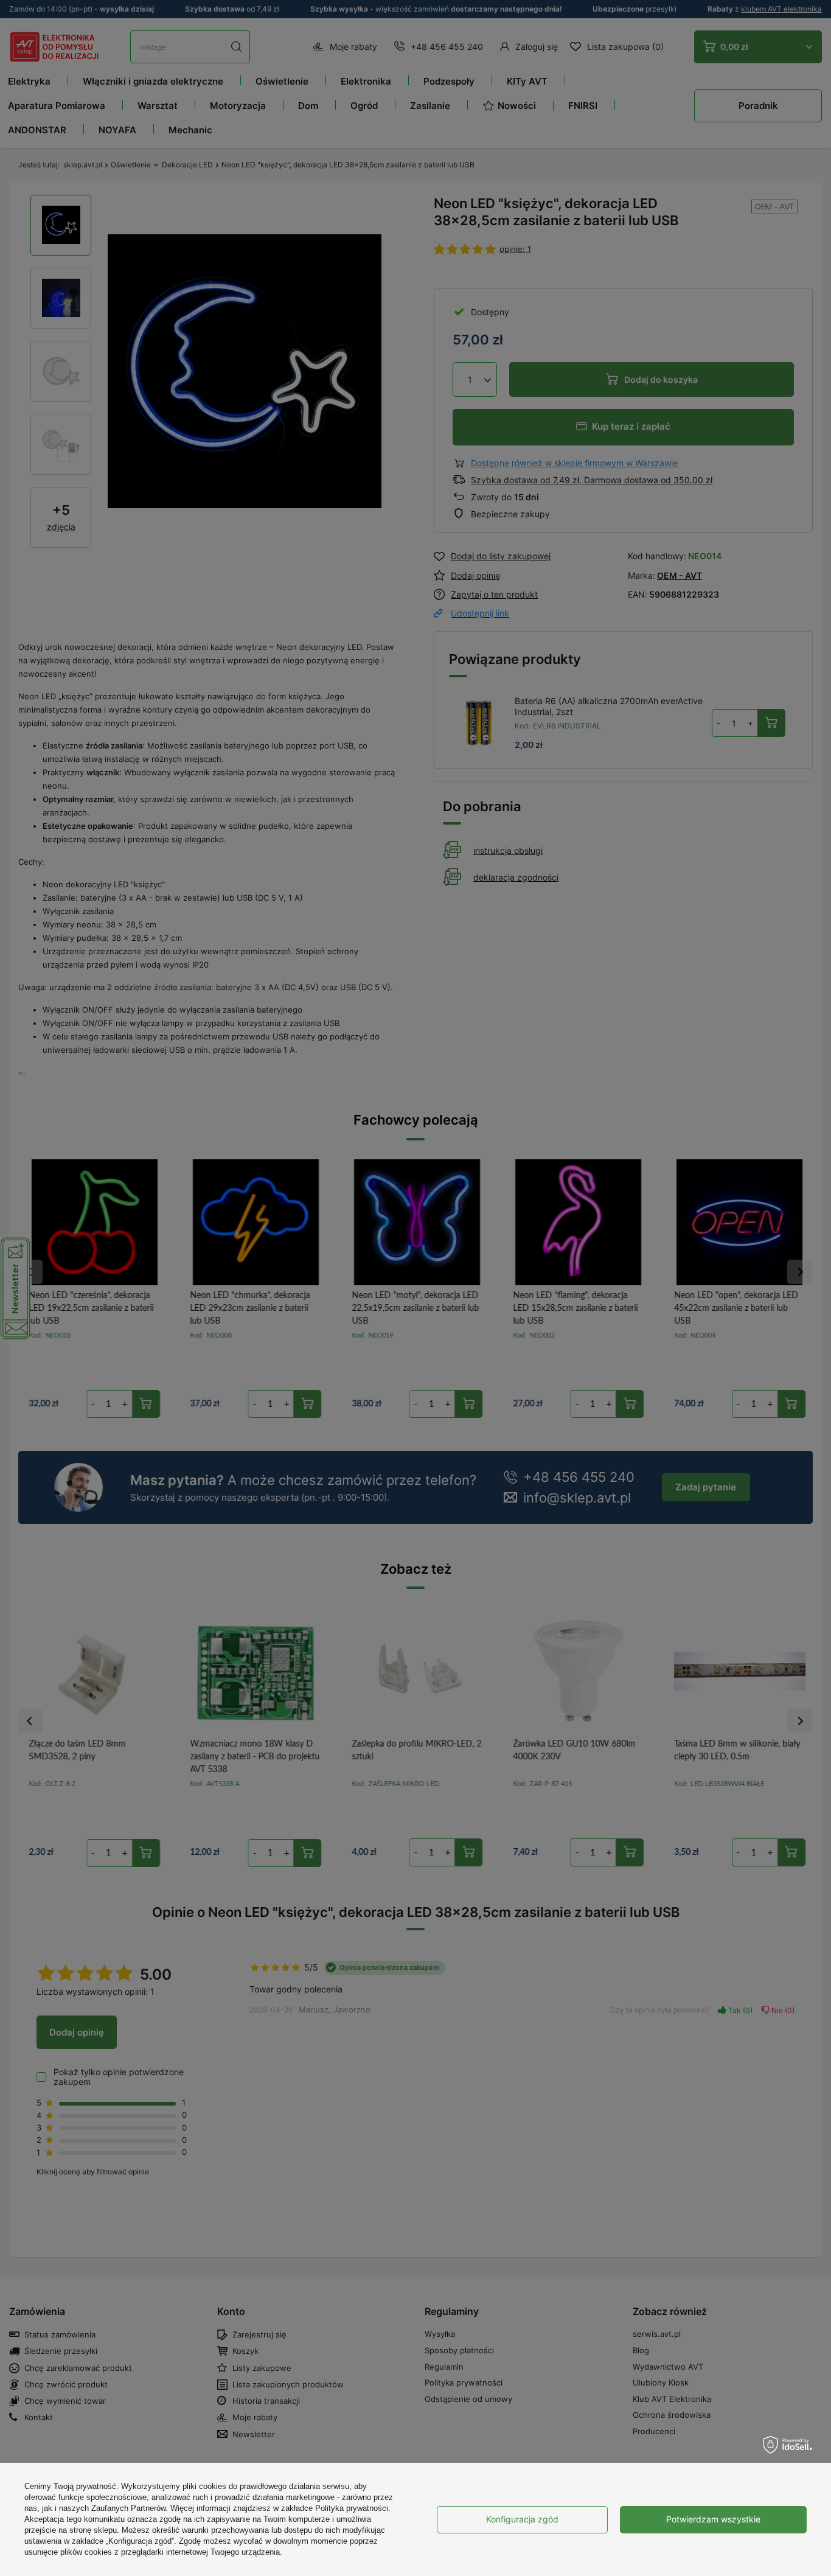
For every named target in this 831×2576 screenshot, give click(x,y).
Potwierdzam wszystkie (713, 2519)
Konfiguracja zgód (522, 2519)
